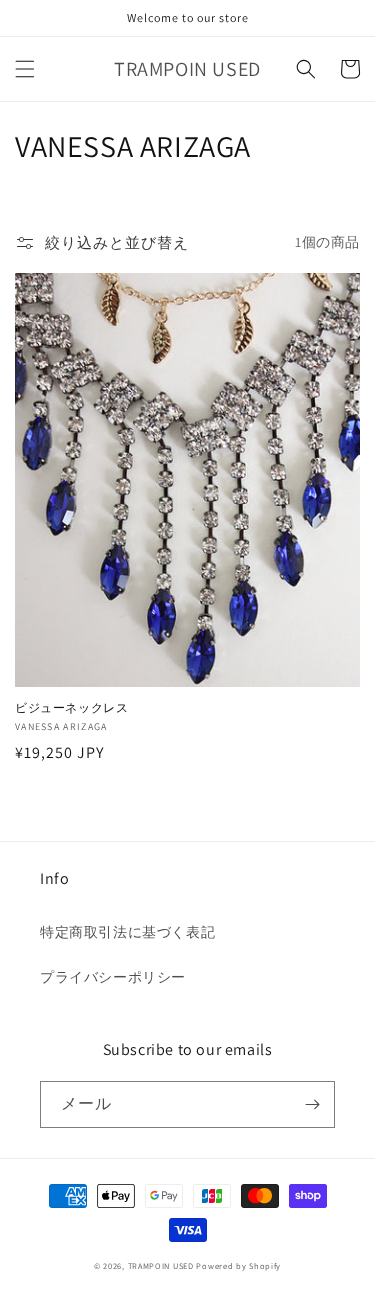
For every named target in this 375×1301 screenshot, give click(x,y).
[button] (25, 69)
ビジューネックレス (71, 707)
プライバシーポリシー (113, 977)
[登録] (312, 1104)
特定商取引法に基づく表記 (127, 932)
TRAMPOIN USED (161, 1265)
